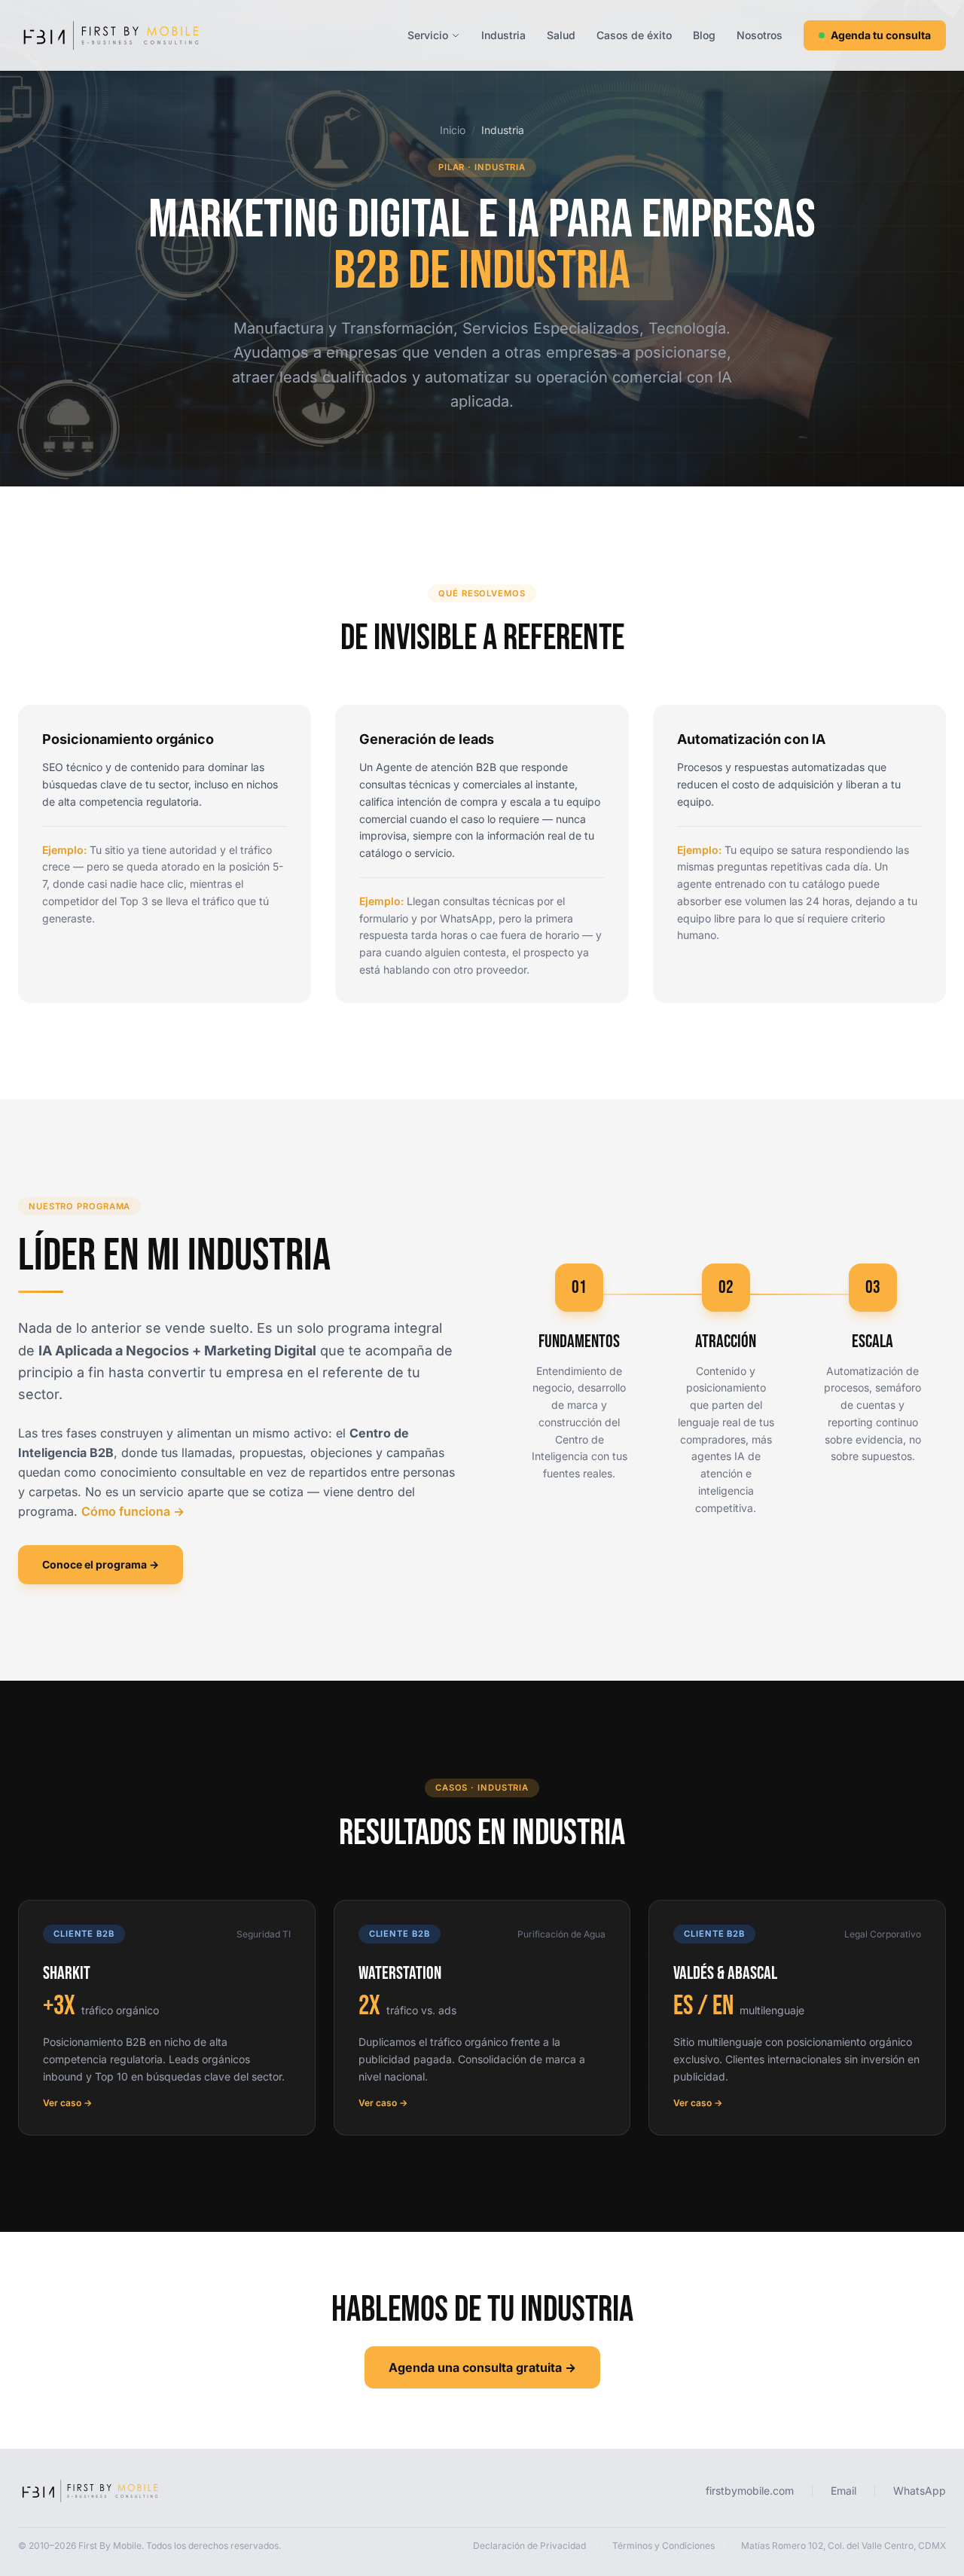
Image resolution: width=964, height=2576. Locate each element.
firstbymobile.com (750, 2491)
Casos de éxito (634, 35)
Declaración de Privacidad (529, 2546)
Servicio (428, 35)
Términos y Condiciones (664, 2546)
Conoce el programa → (101, 1564)
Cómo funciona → (133, 1511)
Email (843, 2491)
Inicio (453, 130)
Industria (503, 35)
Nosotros (760, 35)
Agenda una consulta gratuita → (482, 2367)
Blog (704, 35)
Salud (561, 35)
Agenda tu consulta (881, 35)
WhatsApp (920, 2491)
